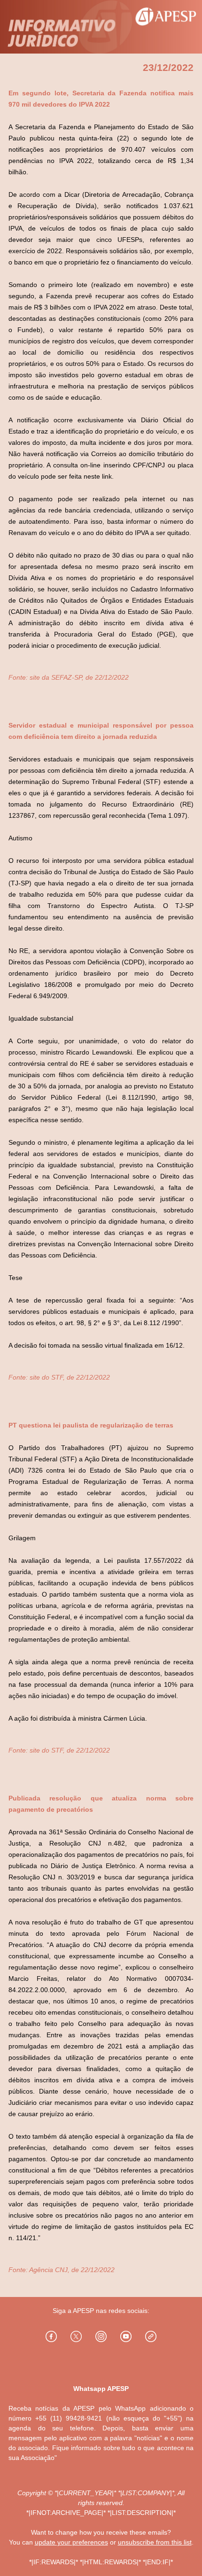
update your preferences (71, 2542)
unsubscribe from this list (155, 2542)
